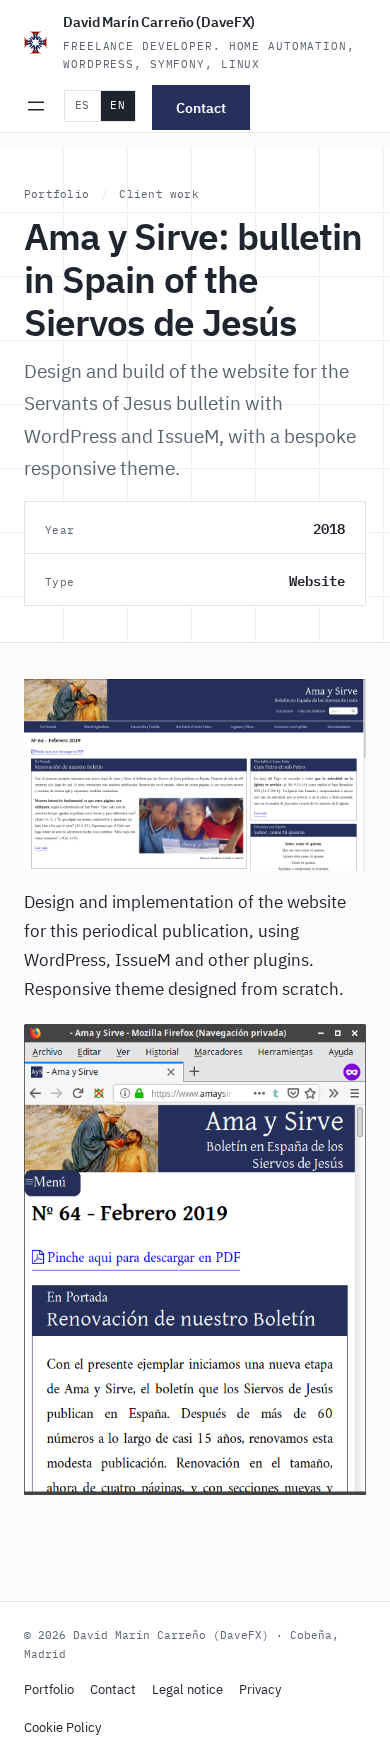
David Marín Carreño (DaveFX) (159, 22)
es (82, 105)
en (117, 105)
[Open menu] (36, 106)
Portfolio (56, 194)
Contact (201, 107)
